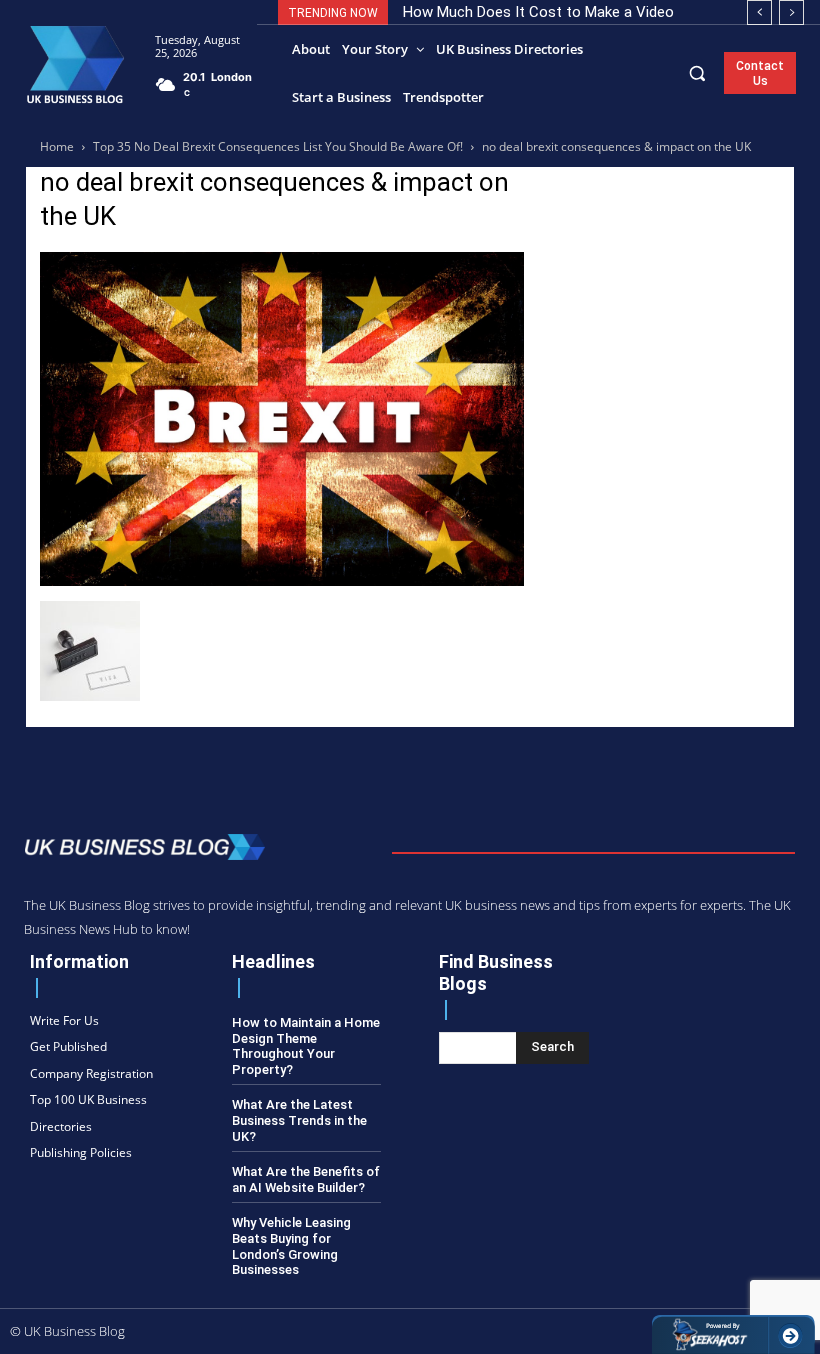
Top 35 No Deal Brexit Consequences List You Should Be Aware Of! (278, 146)
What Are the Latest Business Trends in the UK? (299, 1120)
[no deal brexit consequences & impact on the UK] (282, 580)
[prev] (759, 12)
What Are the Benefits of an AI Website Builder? (306, 1179)
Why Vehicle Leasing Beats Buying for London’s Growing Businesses (291, 1246)
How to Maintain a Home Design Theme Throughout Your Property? (306, 1046)
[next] (791, 12)
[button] (697, 72)
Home (57, 146)
